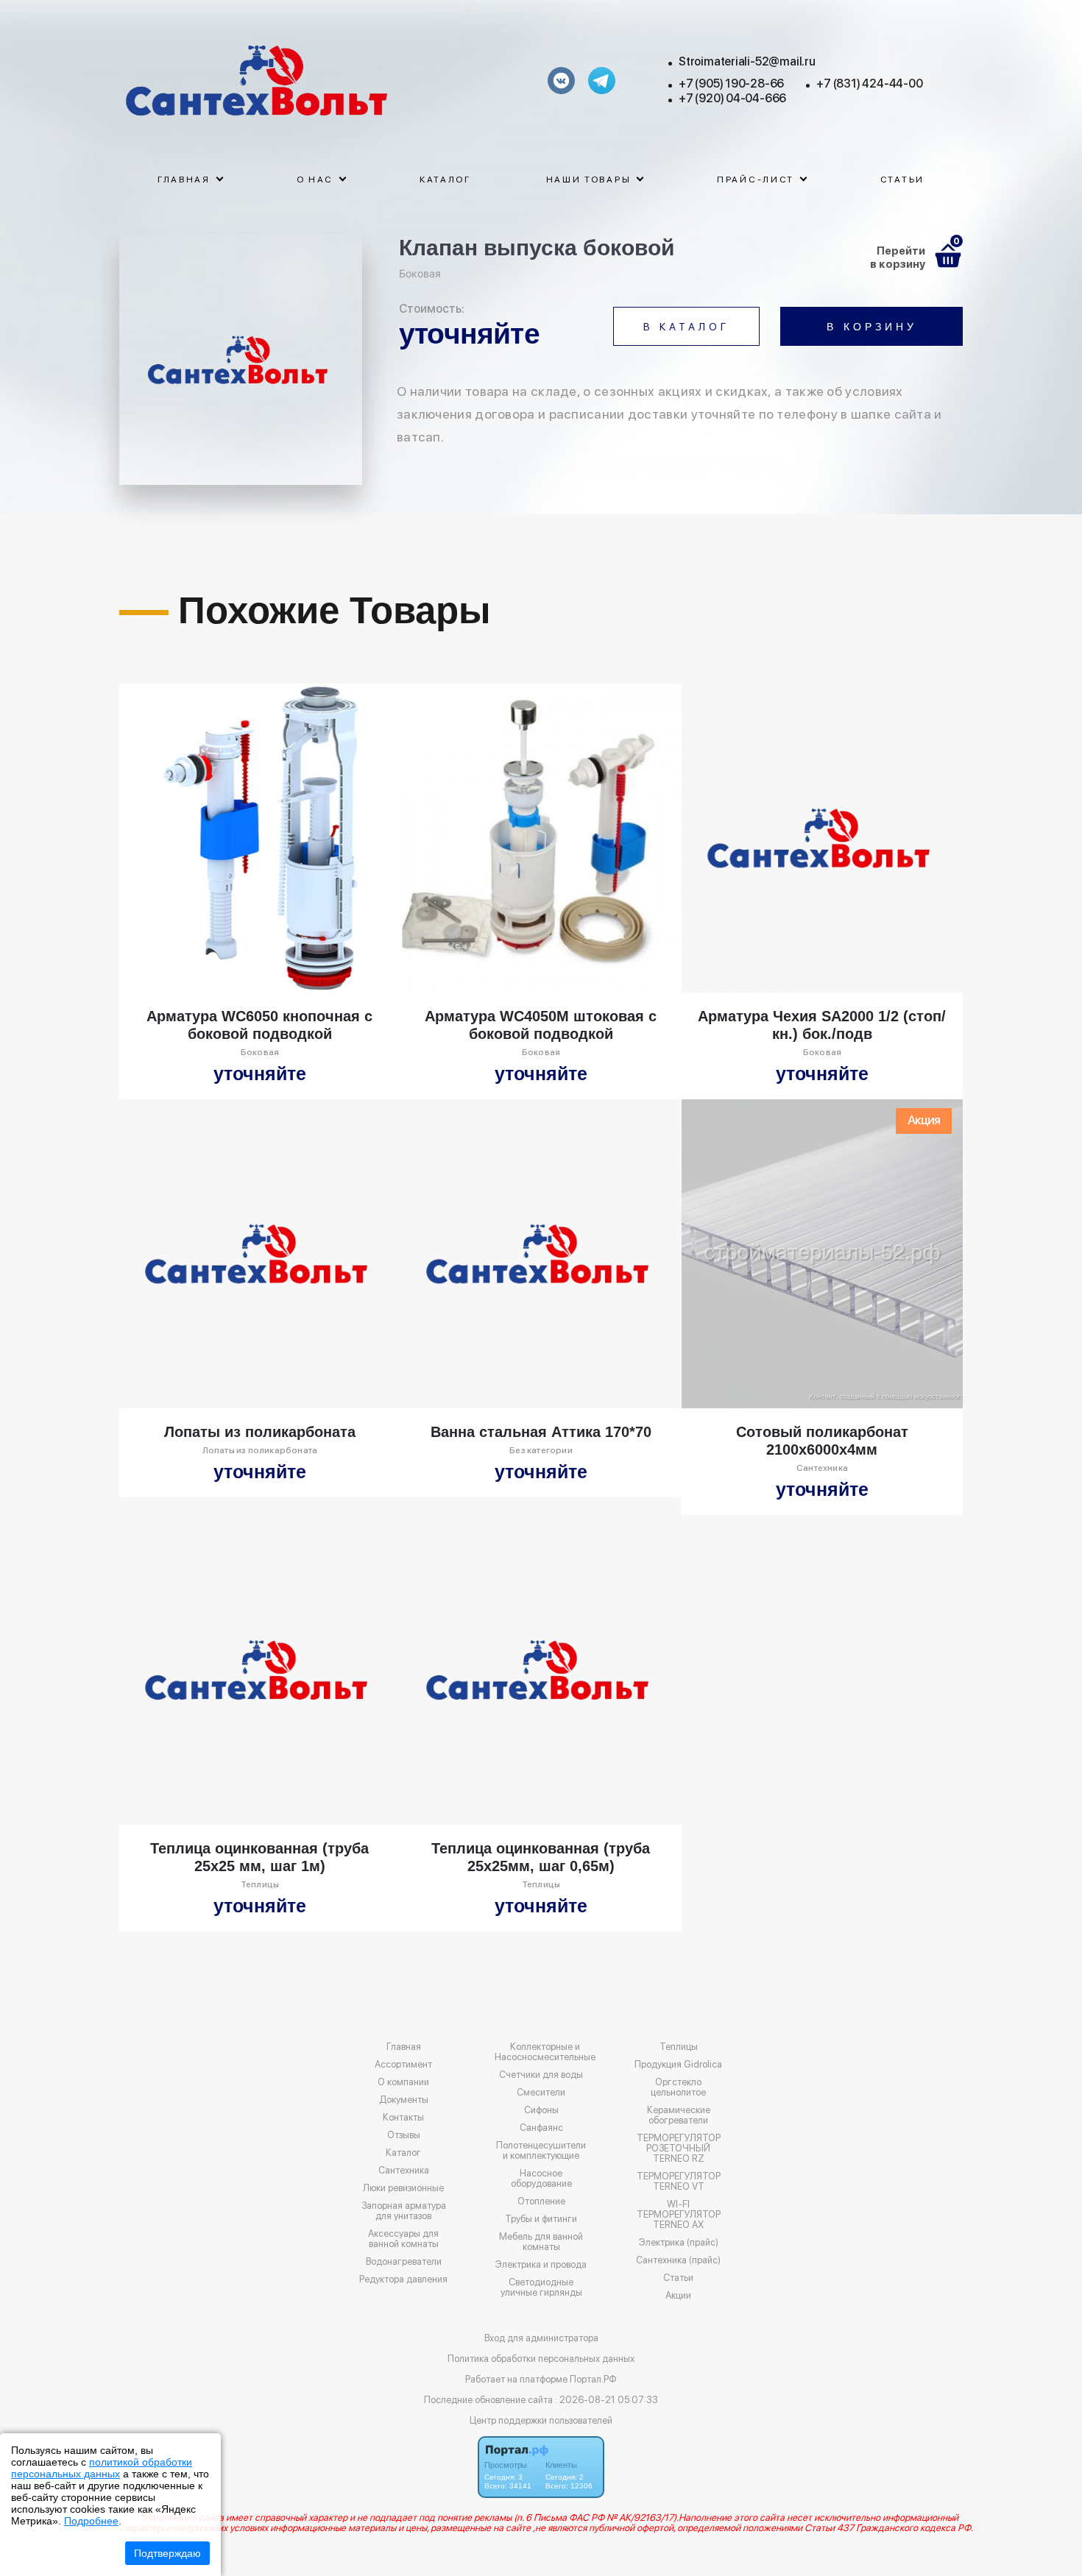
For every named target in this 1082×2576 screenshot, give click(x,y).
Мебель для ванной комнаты (541, 2242)
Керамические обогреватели (679, 2115)
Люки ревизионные (403, 2188)
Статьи (902, 180)
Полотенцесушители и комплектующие (541, 2151)
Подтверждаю (167, 2553)
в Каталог (686, 327)
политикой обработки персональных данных (102, 2468)
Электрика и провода (541, 2265)
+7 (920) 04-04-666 (732, 98)
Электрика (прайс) (679, 2243)
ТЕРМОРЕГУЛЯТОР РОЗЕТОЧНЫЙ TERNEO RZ (679, 2149)
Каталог (445, 180)
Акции (678, 2296)
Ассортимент (403, 2065)
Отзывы (404, 2135)
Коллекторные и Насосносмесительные (545, 2052)
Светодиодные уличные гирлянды (541, 2288)
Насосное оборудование (541, 2179)
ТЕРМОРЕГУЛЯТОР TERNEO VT (679, 2182)
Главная (404, 2047)
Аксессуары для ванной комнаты (403, 2239)
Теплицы (679, 2047)
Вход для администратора (541, 2338)
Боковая (420, 273)
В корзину (872, 327)
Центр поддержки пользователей (541, 2420)
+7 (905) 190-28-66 (731, 84)
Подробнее (91, 2521)
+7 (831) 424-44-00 (869, 84)
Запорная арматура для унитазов (404, 2211)
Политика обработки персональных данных (541, 2359)
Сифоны (541, 2110)
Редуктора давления (403, 2279)
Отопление (541, 2201)
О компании (403, 2082)
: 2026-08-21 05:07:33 (607, 2400)
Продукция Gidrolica (678, 2065)
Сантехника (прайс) (678, 2260)
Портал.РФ (593, 2379)
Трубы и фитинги (541, 2219)
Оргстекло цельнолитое (678, 2087)
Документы (404, 2100)
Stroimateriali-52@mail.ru (747, 61)
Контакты (403, 2118)
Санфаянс (541, 2128)
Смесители (541, 2093)
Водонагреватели (404, 2262)
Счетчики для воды (541, 2075)
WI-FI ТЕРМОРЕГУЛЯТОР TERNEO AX (679, 2215)
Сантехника (404, 2171)
